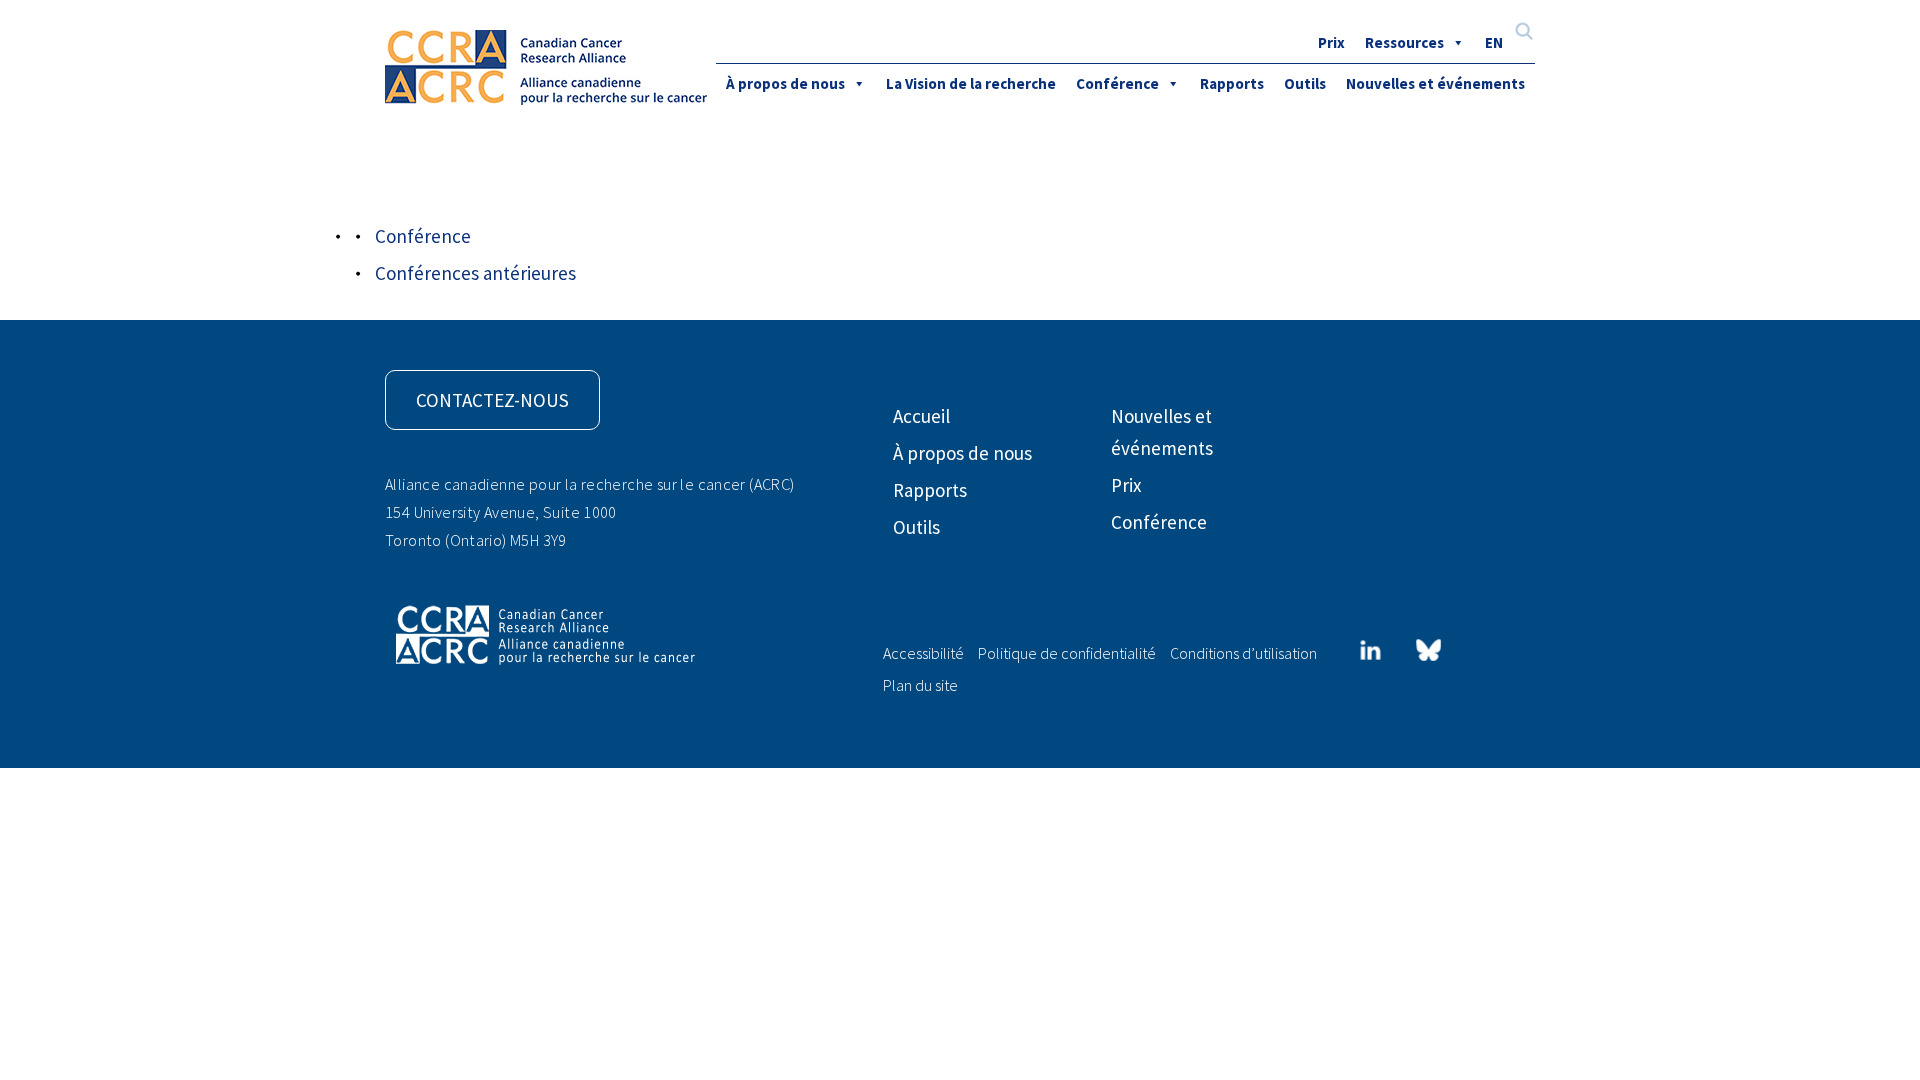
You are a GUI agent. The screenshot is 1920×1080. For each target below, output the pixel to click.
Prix (1331, 42)
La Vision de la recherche (971, 83)
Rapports (1232, 83)
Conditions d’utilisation (1243, 653)
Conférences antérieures (475, 273)
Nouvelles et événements (1435, 83)
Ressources (1404, 42)
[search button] (1524, 33)
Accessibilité (923, 653)
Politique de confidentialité (1067, 653)
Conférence (1117, 83)
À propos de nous (785, 83)
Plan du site (920, 685)
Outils (1305, 83)
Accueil (921, 416)
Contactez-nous (492, 400)
